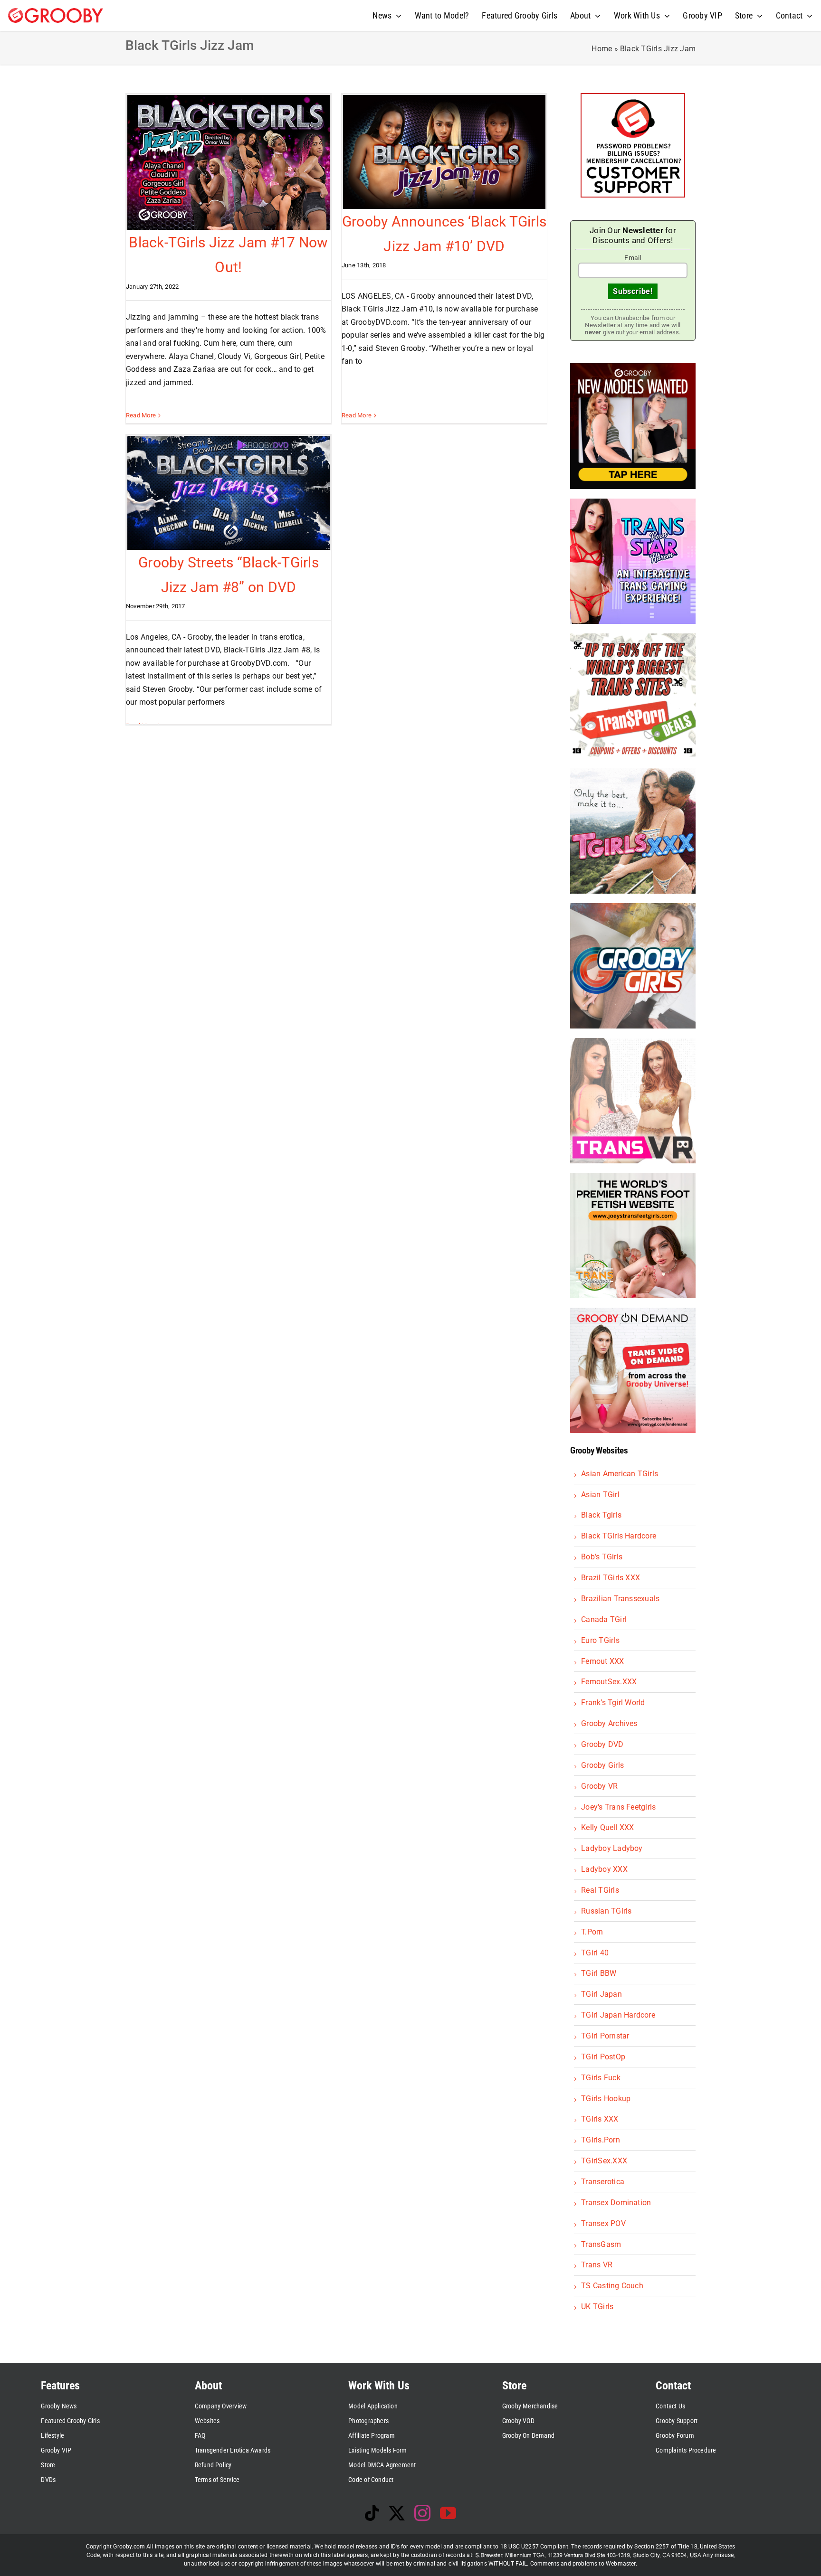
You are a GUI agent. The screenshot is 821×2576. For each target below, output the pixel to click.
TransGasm (601, 2244)
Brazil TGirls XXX (611, 1578)
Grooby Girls (602, 1765)
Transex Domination (616, 2203)
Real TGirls (600, 1890)
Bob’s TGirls (602, 1557)
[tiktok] (372, 2513)
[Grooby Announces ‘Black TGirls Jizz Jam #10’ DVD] (444, 152)
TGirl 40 (595, 1953)
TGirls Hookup (606, 2099)
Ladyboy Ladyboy (612, 1848)
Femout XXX (602, 1661)
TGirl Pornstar (605, 2036)
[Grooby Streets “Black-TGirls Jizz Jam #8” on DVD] (229, 493)
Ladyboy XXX (604, 1869)
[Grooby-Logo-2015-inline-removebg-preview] (56, 12)
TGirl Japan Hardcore (618, 2015)
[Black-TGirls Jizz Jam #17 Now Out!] (229, 162)
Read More (141, 415)
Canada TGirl (604, 1619)
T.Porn (592, 1932)
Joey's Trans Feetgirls (618, 1807)
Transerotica (603, 2182)
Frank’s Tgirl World (613, 1703)
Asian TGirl (600, 1495)
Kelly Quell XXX (608, 1827)
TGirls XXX (600, 2119)
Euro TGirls (600, 1640)
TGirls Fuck (601, 2078)
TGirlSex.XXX (604, 2161)
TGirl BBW (599, 1973)
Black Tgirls (601, 1515)
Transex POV (603, 2223)
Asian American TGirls (620, 1474)
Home (602, 49)
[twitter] (397, 2513)
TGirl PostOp (603, 2057)
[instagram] (422, 2513)
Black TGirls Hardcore (619, 1536)
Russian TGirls (606, 1911)
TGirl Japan (601, 1994)
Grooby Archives (609, 1723)
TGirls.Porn (601, 2140)
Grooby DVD (602, 1744)
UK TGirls (597, 2307)
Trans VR (597, 2265)
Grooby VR (599, 1786)
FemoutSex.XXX (609, 1682)
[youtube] (448, 2513)
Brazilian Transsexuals (620, 1599)
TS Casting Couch (612, 2286)
